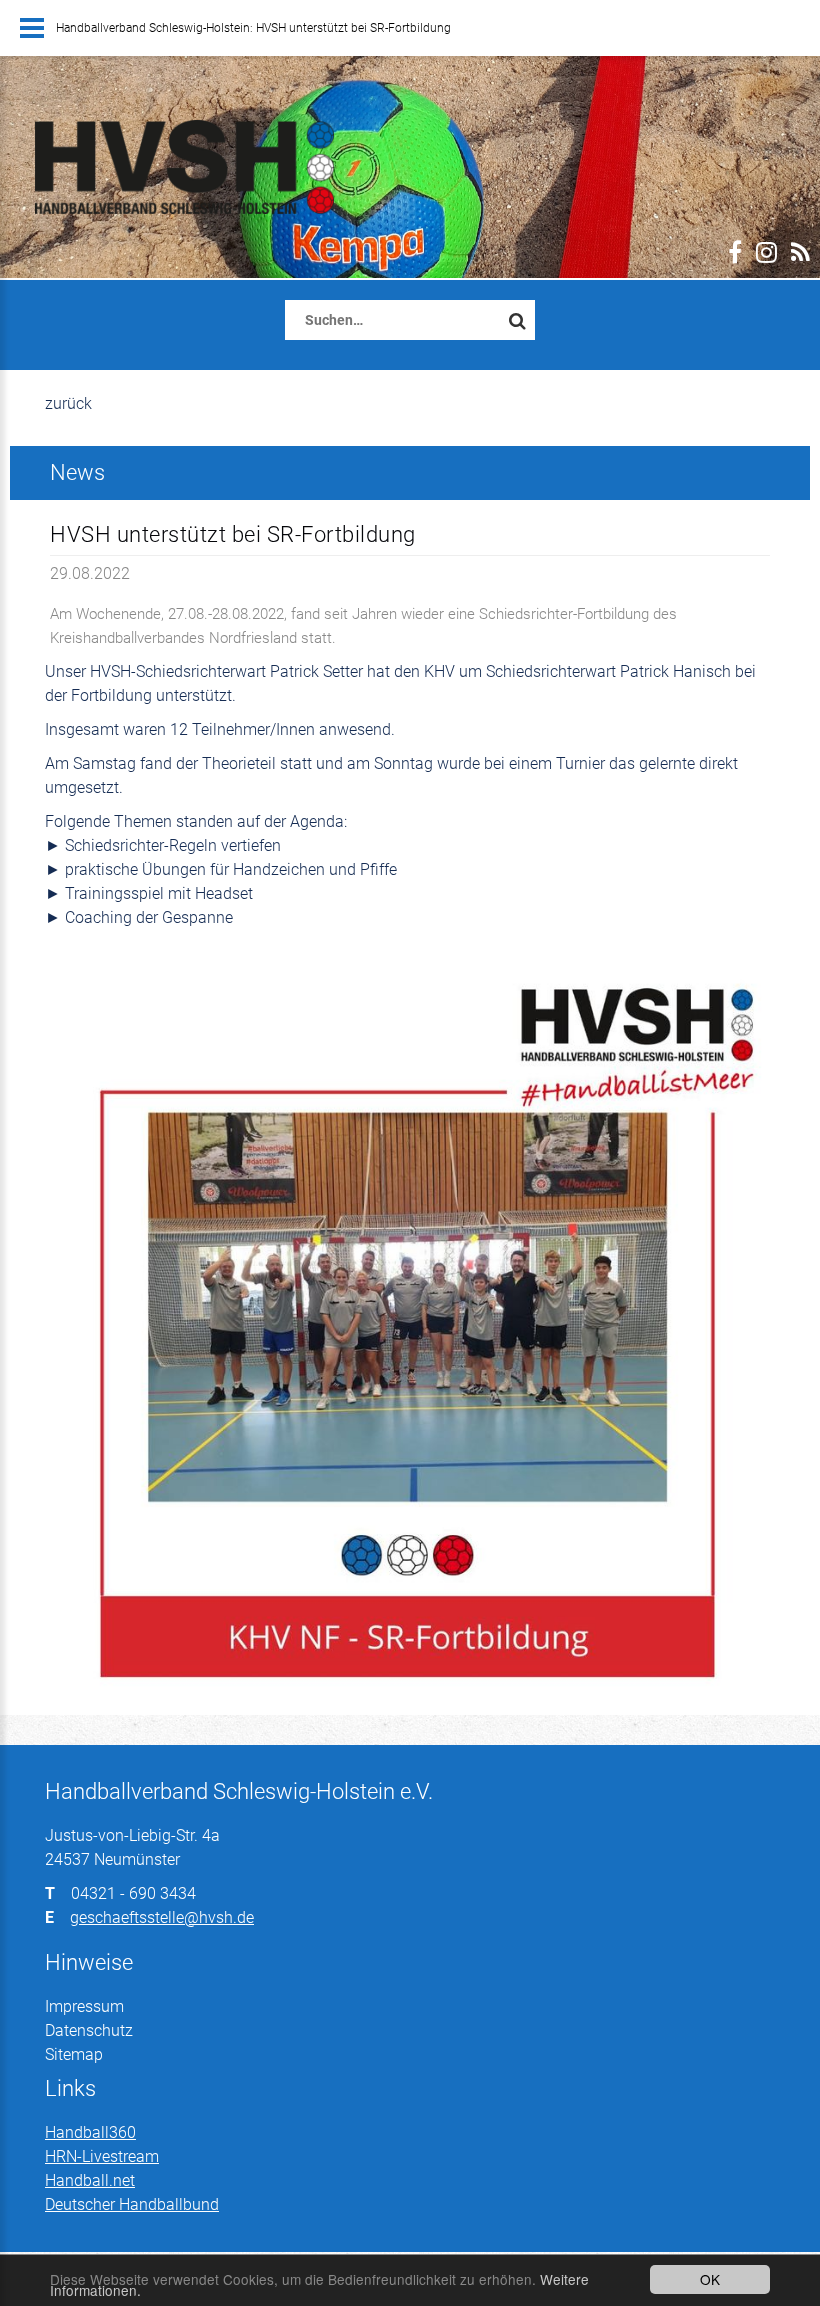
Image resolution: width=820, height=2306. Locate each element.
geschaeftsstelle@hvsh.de (162, 1917)
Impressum (84, 2006)
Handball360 (90, 2132)
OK (710, 2279)
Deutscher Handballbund (132, 2204)
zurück (68, 403)
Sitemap (74, 2054)
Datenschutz (89, 2030)
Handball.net (90, 2180)
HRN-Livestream (102, 2156)
